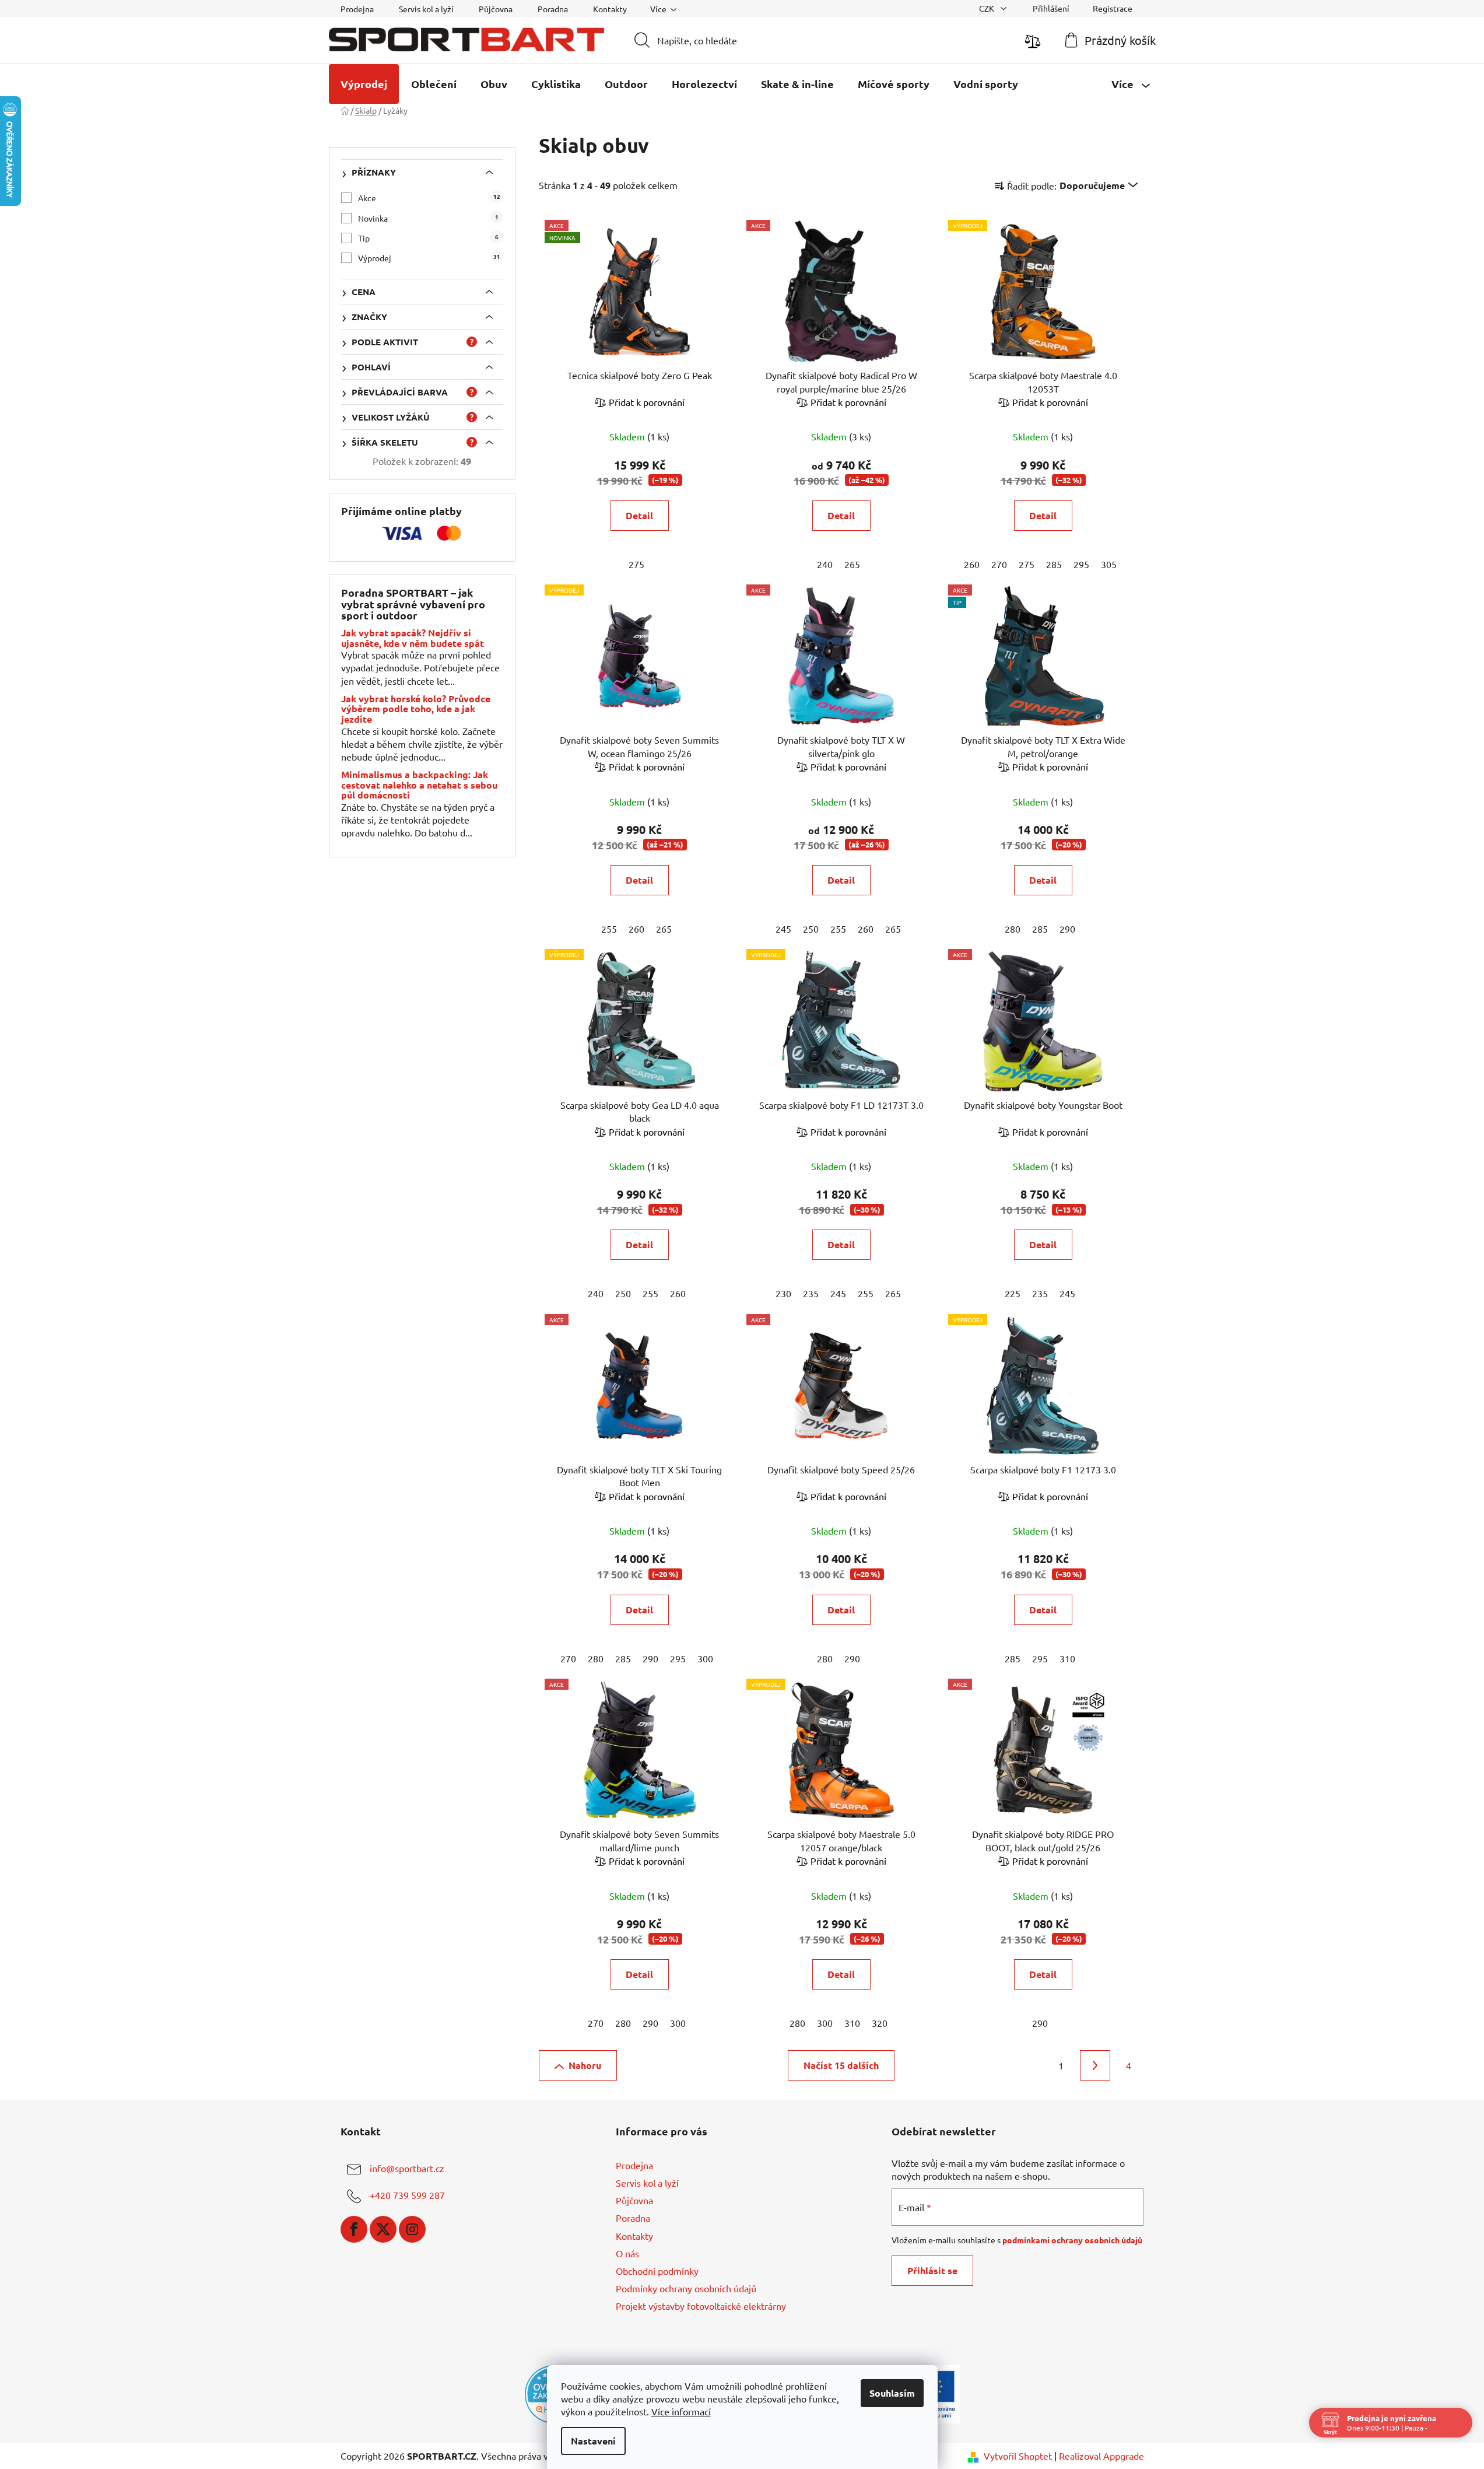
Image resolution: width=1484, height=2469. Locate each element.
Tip (428, 238)
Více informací (681, 2411)
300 (705, 1658)
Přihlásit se (932, 2270)
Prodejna (357, 9)
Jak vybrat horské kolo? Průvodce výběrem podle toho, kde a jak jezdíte (416, 709)
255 (609, 929)
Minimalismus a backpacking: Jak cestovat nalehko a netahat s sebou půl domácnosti (419, 785)
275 (636, 564)
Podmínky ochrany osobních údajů (686, 2288)
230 (783, 1293)
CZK (987, 8)
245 (783, 929)
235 (811, 1293)
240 (825, 564)
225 (1013, 1293)
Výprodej (429, 258)
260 (972, 564)
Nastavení (593, 2441)
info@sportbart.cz (407, 2168)
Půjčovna (496, 9)
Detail (639, 515)
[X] (383, 2229)
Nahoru (585, 2065)
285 (1054, 564)
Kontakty (610, 9)
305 (1109, 564)
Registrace (1113, 8)
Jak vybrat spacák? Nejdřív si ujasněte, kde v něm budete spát (413, 638)
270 (999, 564)
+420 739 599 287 (407, 2195)
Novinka (428, 218)
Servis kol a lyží (426, 9)
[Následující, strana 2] (1095, 2065)
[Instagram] (412, 2229)
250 (811, 929)
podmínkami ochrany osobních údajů (1072, 2240)
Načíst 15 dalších (841, 2065)
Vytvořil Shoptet (1018, 2456)
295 (1081, 564)
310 (1067, 1658)
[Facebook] (354, 2229)
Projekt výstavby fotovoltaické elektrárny (701, 2306)
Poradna (553, 9)
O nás (627, 2253)
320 (880, 2023)
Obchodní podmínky (657, 2271)
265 (852, 564)
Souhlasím (892, 2393)
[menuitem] (364, 84)
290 (1067, 929)
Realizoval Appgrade (1101, 2456)
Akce (429, 197)
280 (1013, 929)
